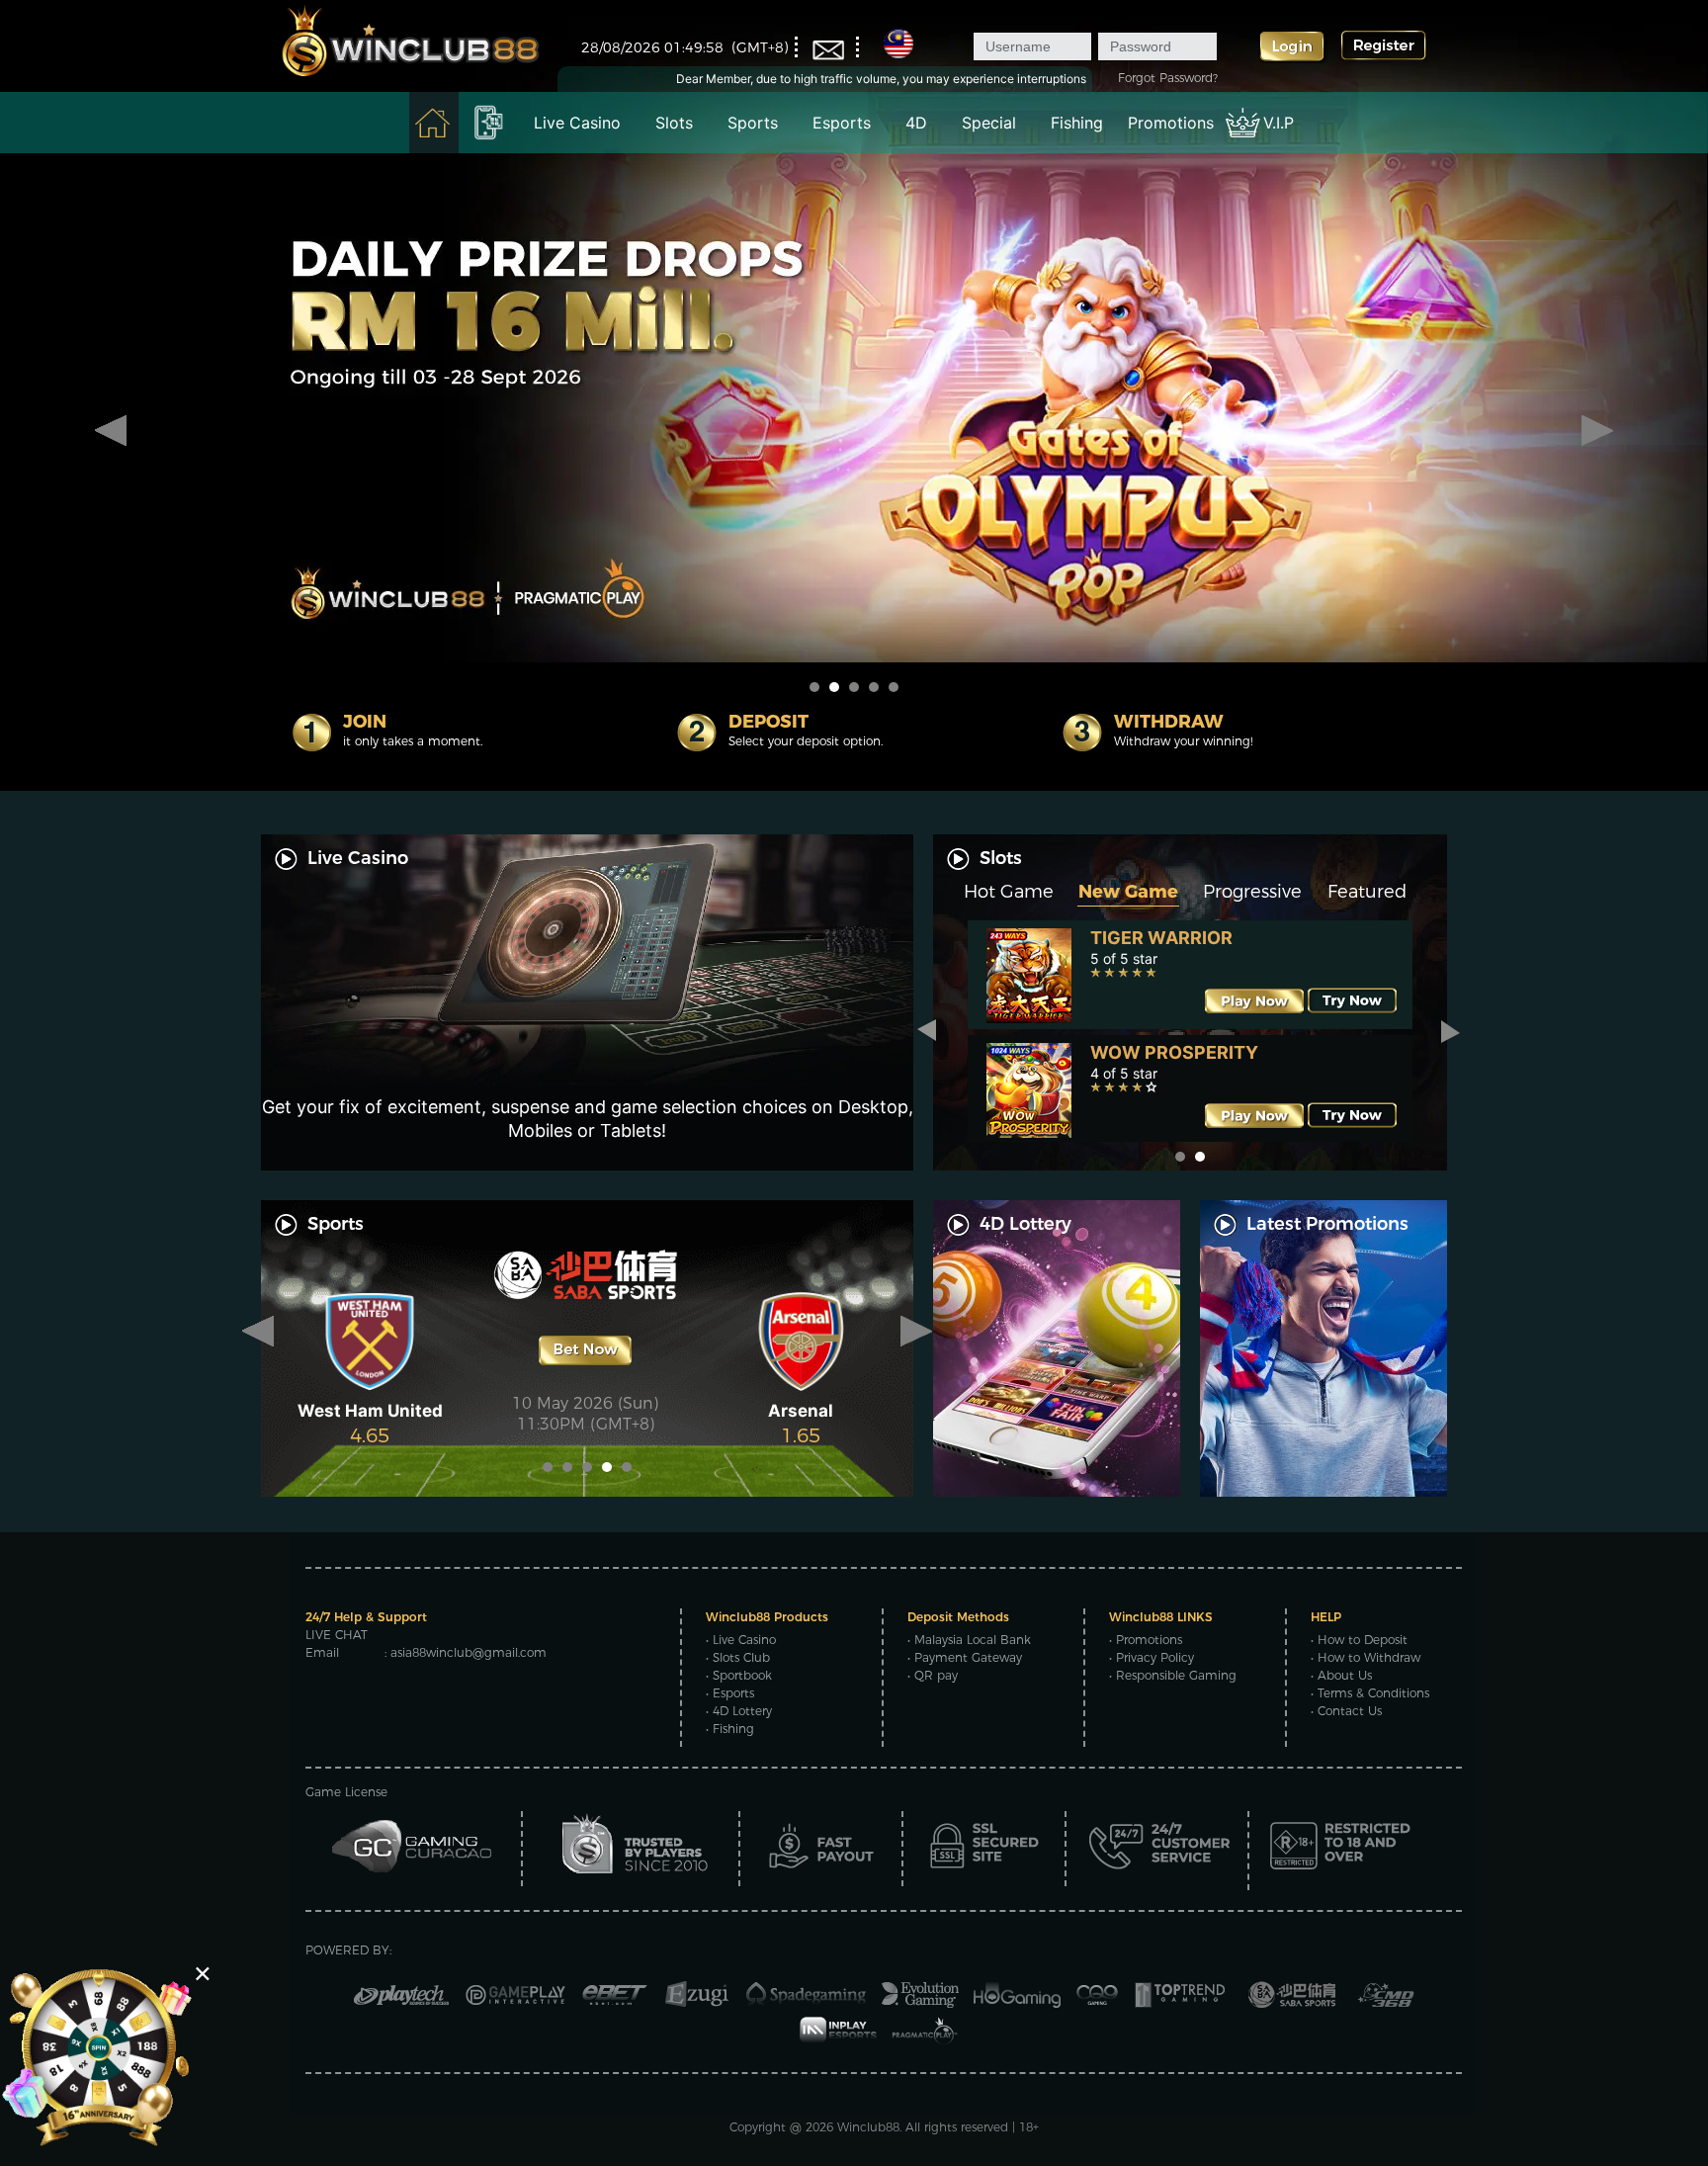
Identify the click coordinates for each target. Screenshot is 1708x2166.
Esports (842, 123)
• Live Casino (741, 1640)
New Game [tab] (1128, 892)
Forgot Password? (1168, 78)
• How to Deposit (1359, 1640)
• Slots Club (738, 1657)
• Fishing (730, 1729)
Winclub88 (868, 2127)
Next (1597, 431)
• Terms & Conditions (1370, 1693)
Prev (111, 431)
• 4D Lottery (739, 1711)
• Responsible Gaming (1173, 1675)
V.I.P (1279, 123)
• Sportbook (739, 1675)
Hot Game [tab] (1009, 892)
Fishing (1077, 123)
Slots (674, 123)
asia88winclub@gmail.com (469, 1652)
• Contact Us (1346, 1711)
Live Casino (577, 123)
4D (916, 123)
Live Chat (337, 1635)
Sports (753, 123)
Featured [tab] (1367, 892)
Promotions (1171, 123)
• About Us (1341, 1675)
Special (989, 123)
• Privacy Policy (1152, 1657)
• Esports (730, 1693)
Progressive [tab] (1252, 892)
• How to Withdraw (1366, 1657)
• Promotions (1146, 1640)
